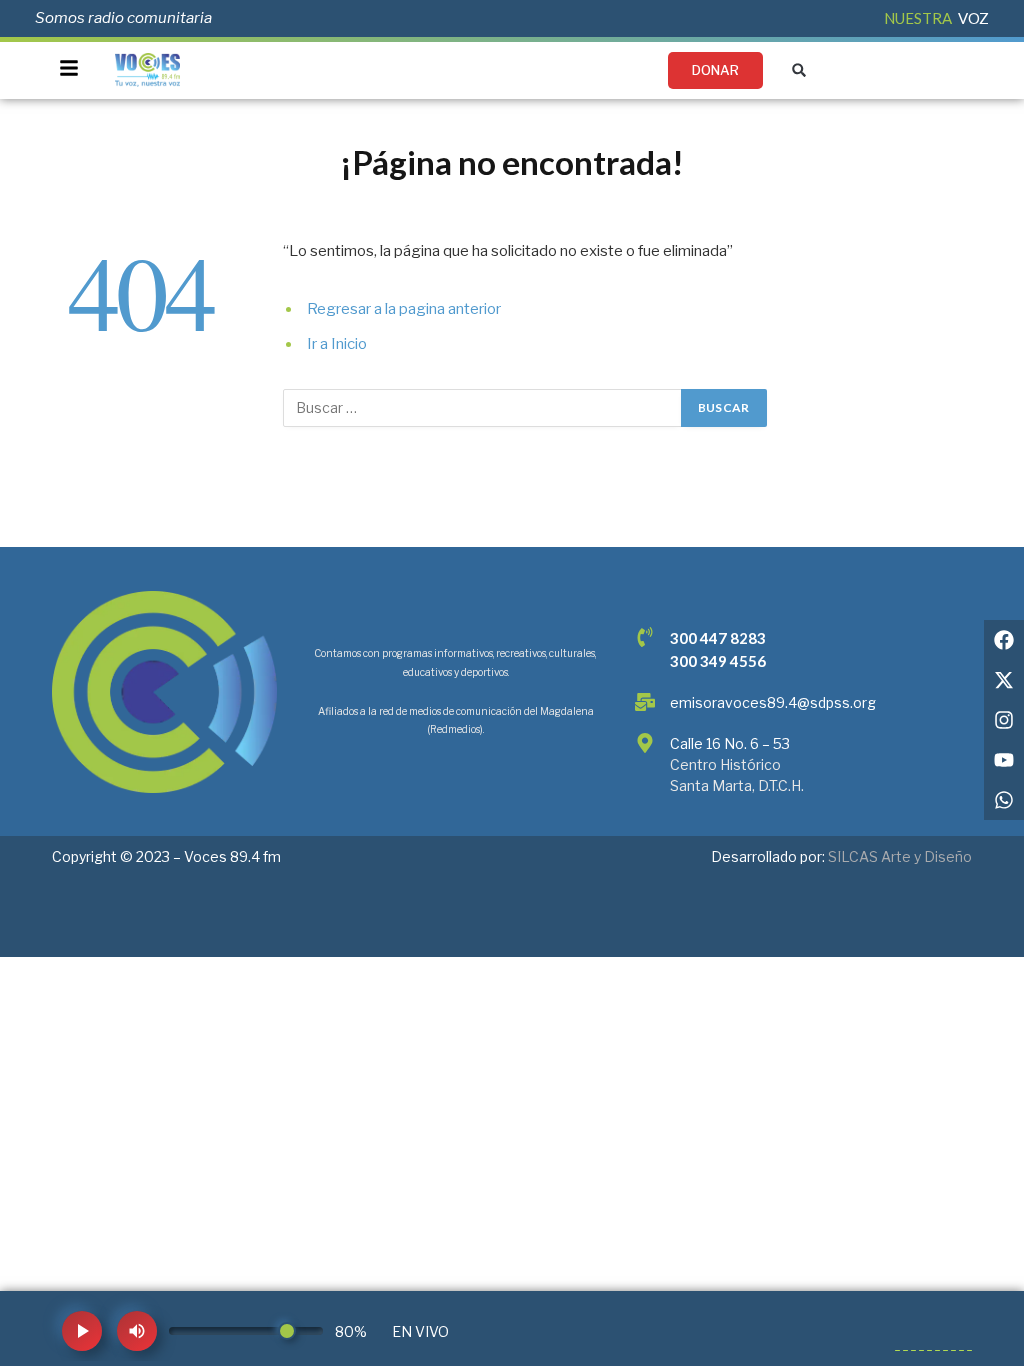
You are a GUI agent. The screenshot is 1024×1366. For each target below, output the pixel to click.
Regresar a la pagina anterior (404, 309)
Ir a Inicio (337, 344)
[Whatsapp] (1004, 800)
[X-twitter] (1004, 680)
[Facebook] (1004, 640)
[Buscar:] (483, 408)
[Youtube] (1004, 760)
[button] (799, 70)
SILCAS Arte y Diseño (900, 856)
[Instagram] (1004, 720)
